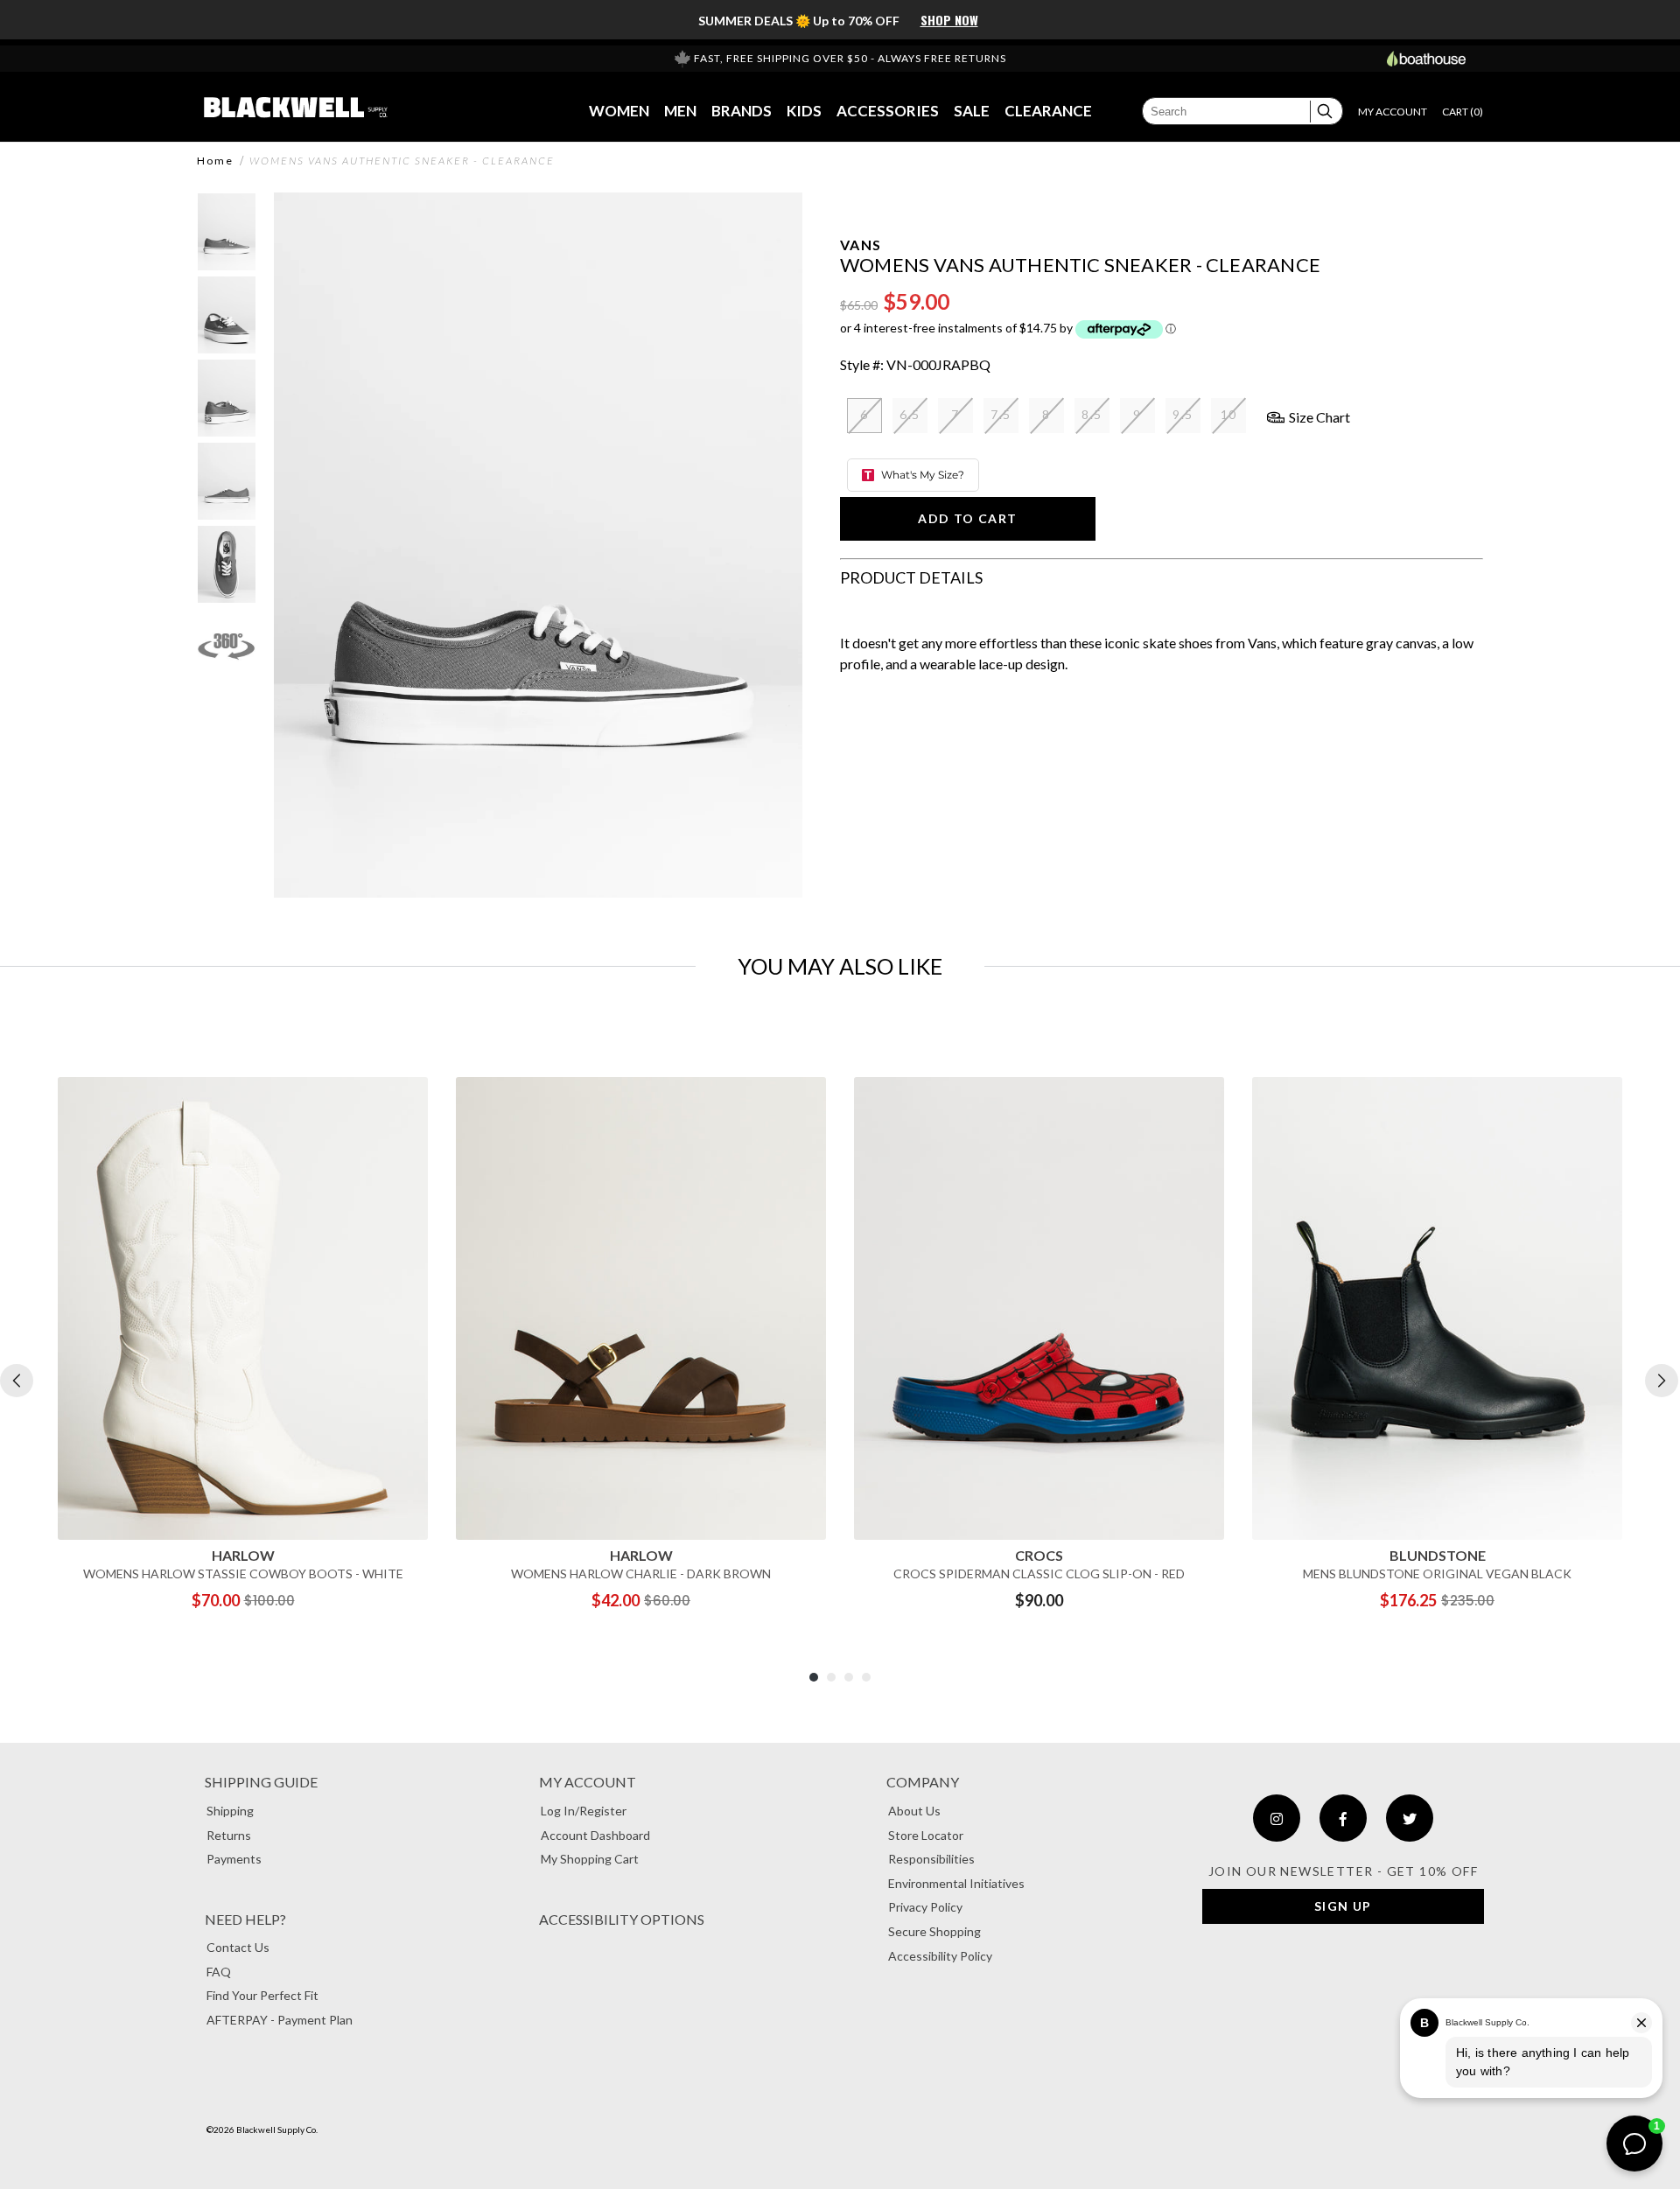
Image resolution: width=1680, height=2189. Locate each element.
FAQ (219, 1972)
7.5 (1001, 414)
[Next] (1662, 1381)
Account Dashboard (595, 1835)
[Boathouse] (1426, 59)
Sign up (1343, 1906)
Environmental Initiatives (956, 1883)
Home (215, 161)
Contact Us (238, 1947)
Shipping (230, 1811)
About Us (914, 1811)
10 (1229, 414)
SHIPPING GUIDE (261, 1782)
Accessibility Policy (940, 1956)
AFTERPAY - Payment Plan (280, 2020)
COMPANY (923, 1782)
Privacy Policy (925, 1907)
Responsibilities (931, 1859)
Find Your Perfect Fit (262, 1995)
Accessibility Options (622, 1919)
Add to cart (967, 518)
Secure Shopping (934, 1931)
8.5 (1092, 414)
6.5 (910, 414)
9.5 (1183, 414)
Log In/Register (584, 1811)
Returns (229, 1835)
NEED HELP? (245, 1919)
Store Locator (926, 1835)
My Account (588, 1782)
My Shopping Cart (590, 1859)
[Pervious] (17, 1381)
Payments (234, 1859)
